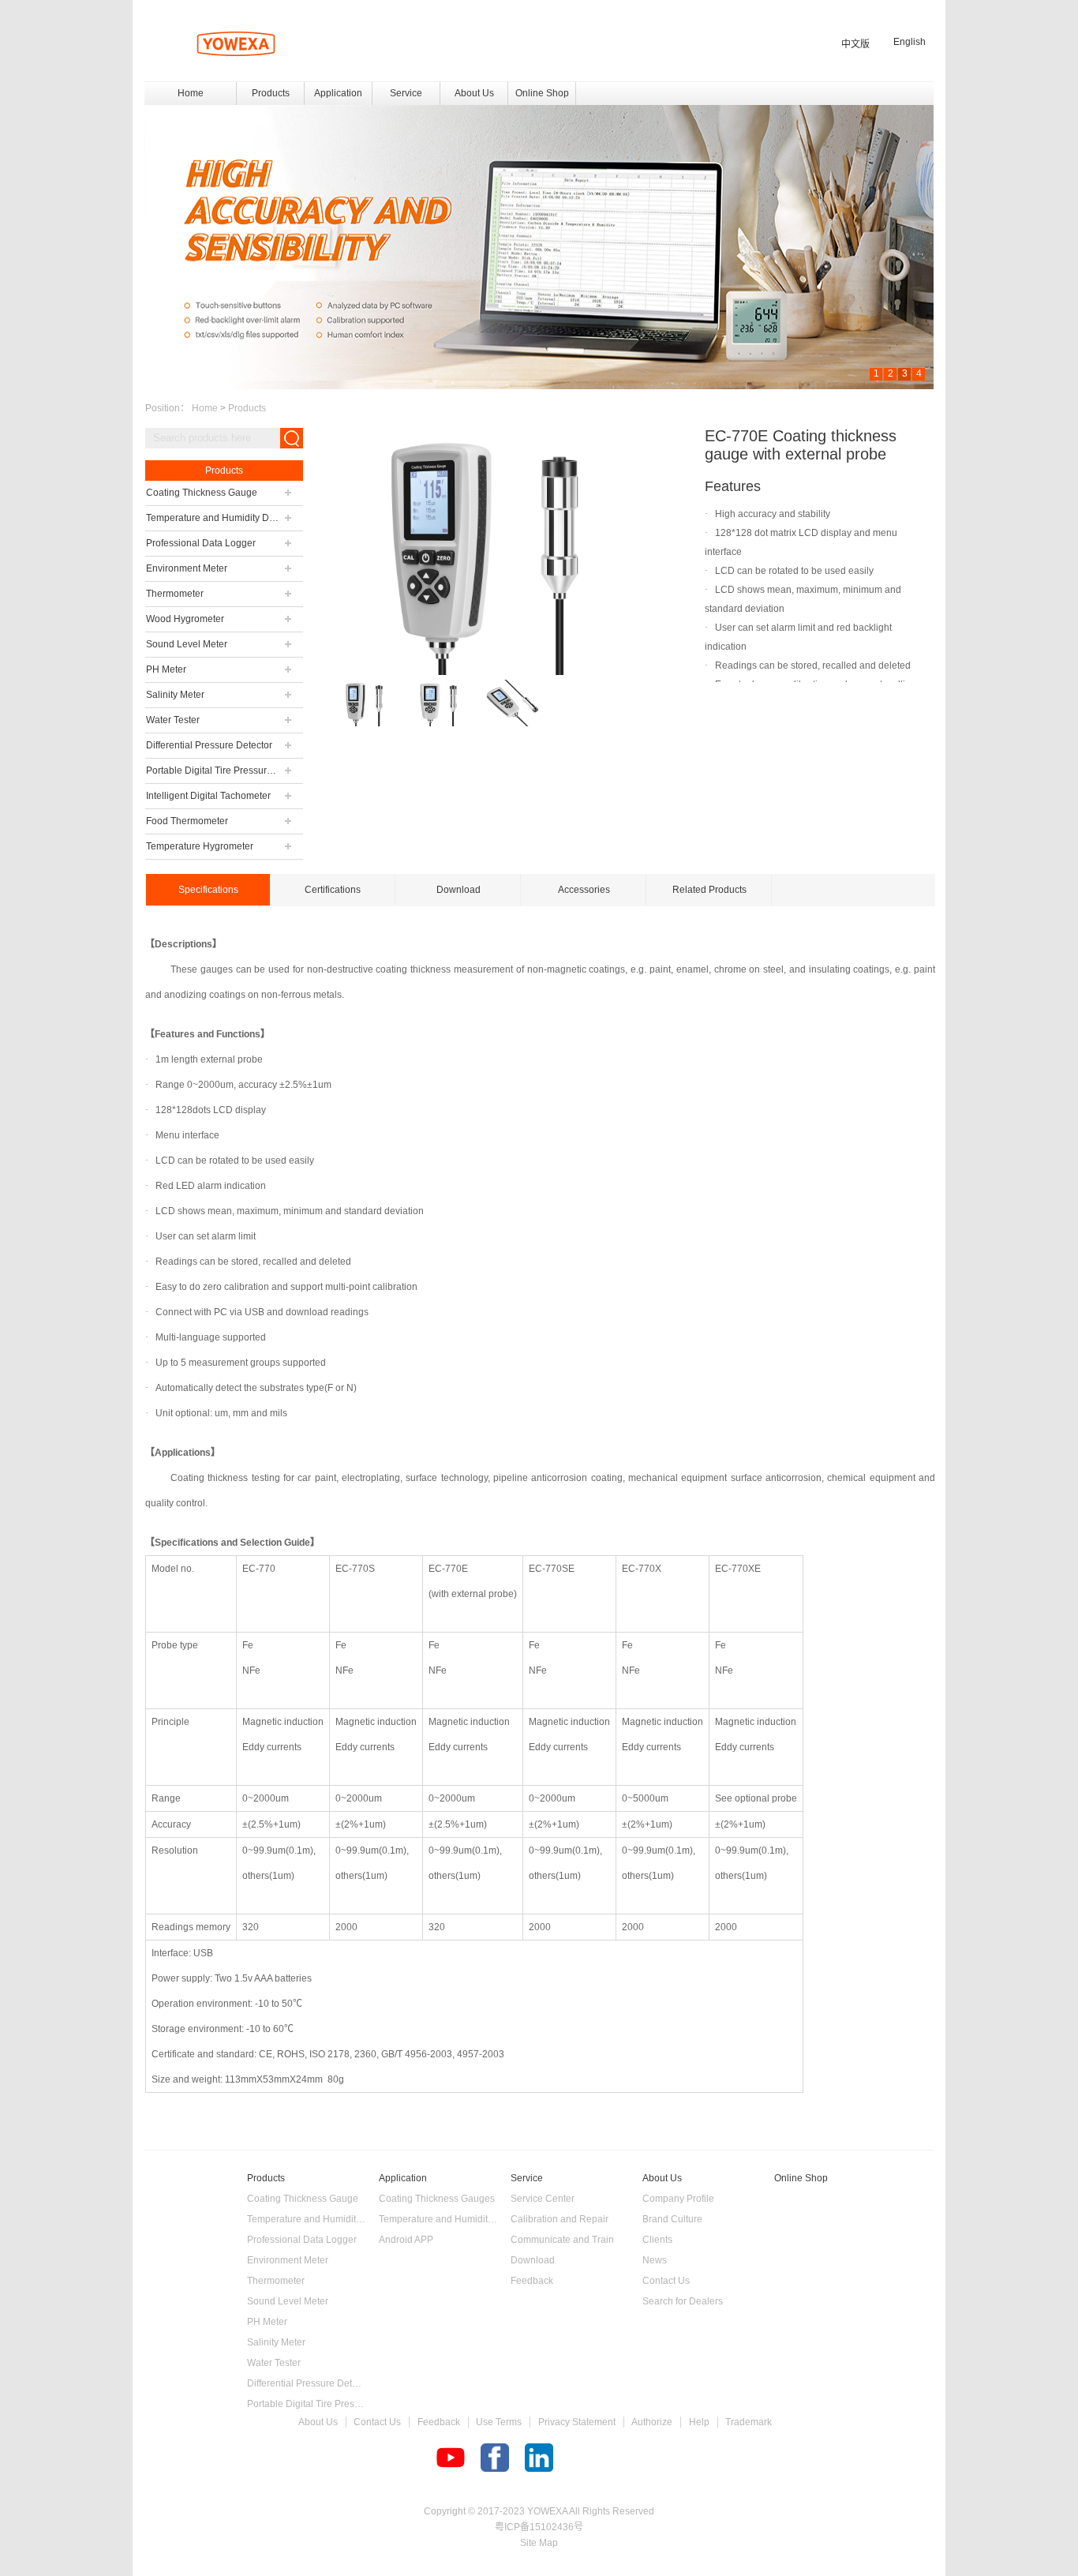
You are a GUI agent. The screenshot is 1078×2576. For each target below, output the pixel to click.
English (910, 42)
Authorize (652, 2422)
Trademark (749, 2422)
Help (699, 2422)
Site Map (539, 2543)
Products (247, 408)
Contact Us (377, 2422)
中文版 (855, 44)
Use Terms (499, 2422)
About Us (318, 2422)
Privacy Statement (577, 2422)
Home (191, 93)
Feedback (439, 2422)
